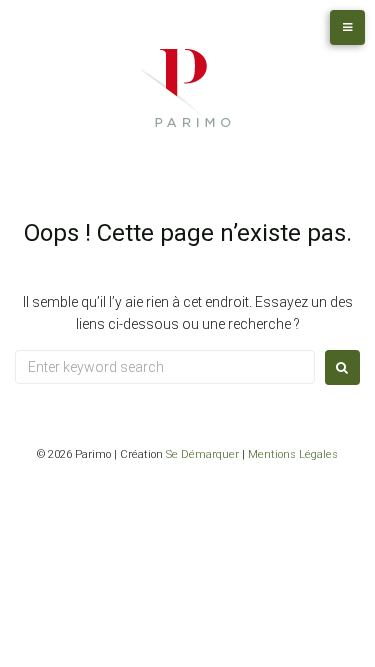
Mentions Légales (293, 454)
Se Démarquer (202, 454)
